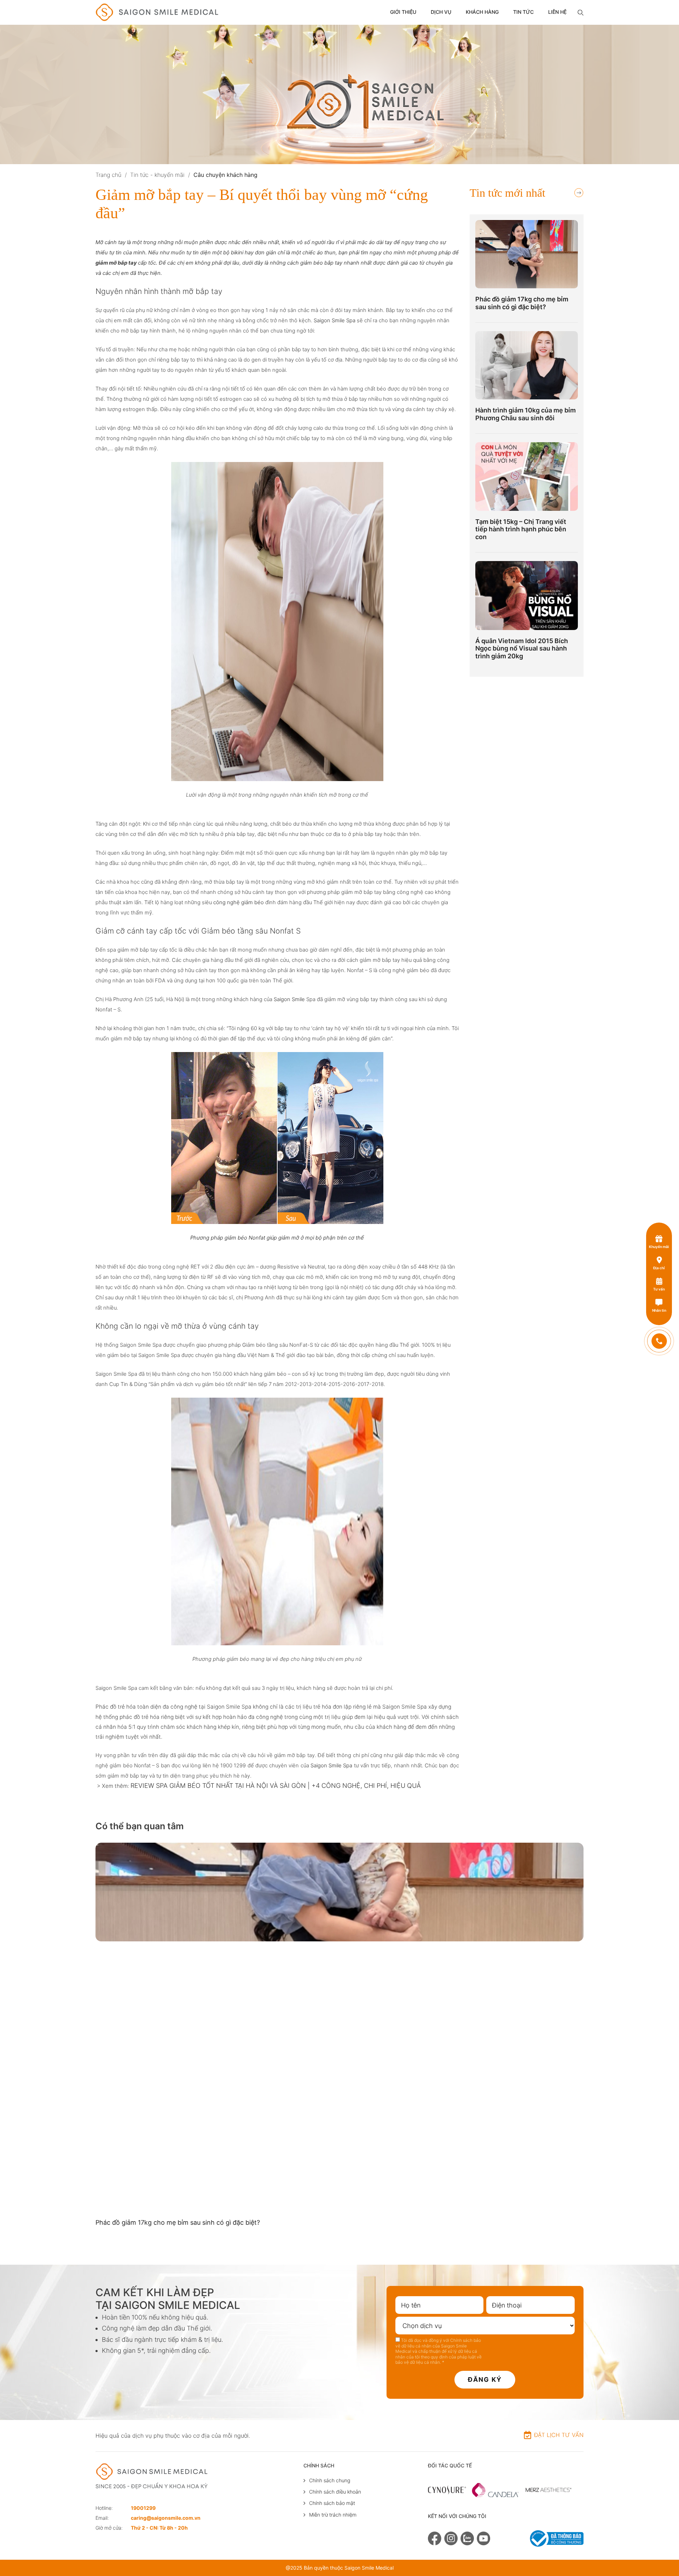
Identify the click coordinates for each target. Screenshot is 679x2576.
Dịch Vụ (441, 12)
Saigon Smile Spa (335, 320)
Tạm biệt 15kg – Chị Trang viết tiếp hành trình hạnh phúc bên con (521, 529)
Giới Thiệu (403, 12)
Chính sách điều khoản (335, 2492)
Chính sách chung (330, 2480)
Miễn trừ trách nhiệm (333, 2515)
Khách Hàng (482, 12)
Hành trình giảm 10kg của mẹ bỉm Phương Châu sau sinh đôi (526, 414)
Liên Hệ (557, 12)
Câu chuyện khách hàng (225, 175)
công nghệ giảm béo (239, 902)
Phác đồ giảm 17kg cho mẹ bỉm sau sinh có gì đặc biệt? (522, 303)
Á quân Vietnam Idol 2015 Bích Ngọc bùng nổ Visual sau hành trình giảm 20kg (522, 648)
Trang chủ (108, 175)
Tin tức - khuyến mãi (157, 175)
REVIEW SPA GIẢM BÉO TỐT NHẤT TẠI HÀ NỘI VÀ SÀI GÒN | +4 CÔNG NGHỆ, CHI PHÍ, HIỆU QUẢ (276, 1786)
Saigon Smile (289, 999)
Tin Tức (523, 12)
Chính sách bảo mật (332, 2503)
